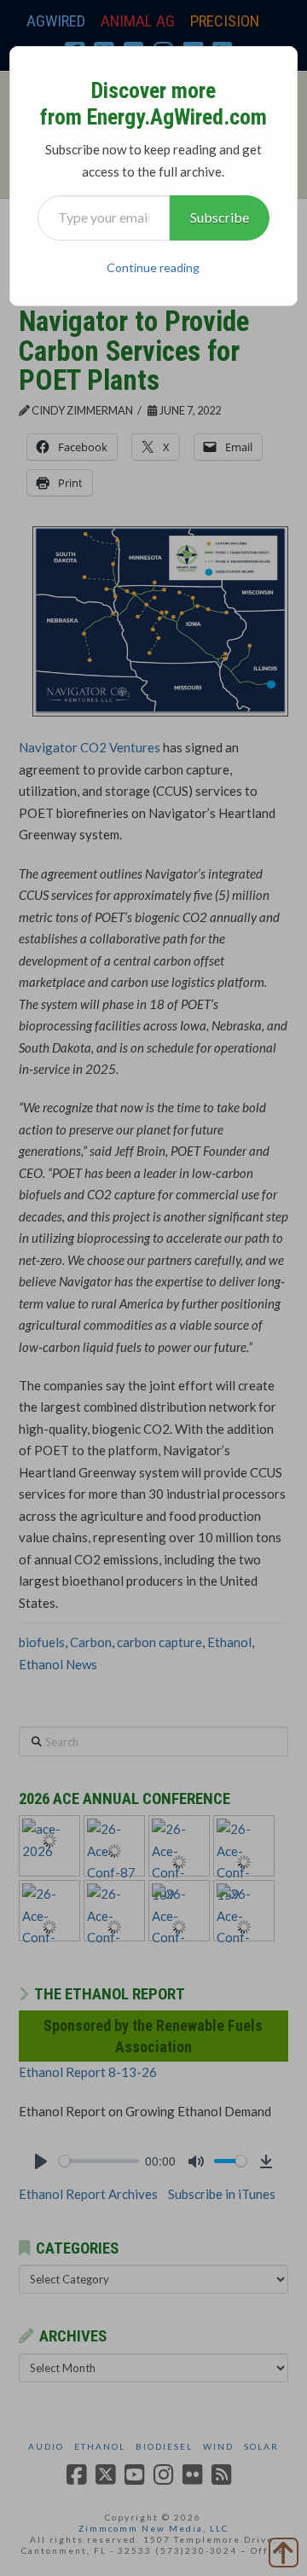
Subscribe (220, 217)
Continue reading (153, 267)
